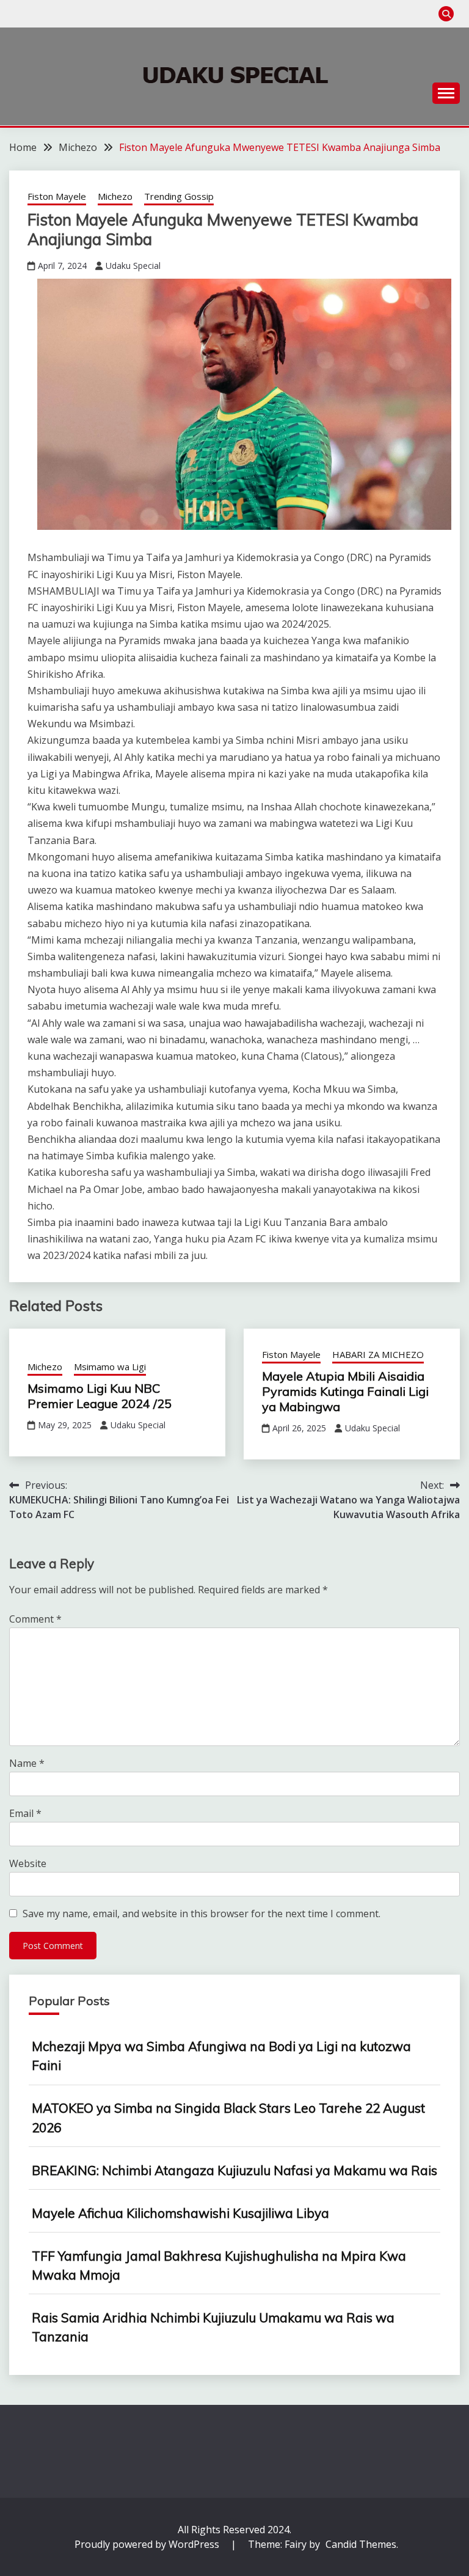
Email (25, 1813)
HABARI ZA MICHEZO (378, 1354)
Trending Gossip (179, 196)
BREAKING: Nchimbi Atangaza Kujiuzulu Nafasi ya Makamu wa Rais (234, 2170)
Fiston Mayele (57, 196)
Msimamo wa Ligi (110, 1367)
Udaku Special (133, 266)
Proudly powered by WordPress (148, 2544)
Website (28, 1863)
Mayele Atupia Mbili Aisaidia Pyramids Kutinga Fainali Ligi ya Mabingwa (345, 1391)
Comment (35, 1619)
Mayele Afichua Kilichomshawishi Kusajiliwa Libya (180, 2213)
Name (27, 1763)
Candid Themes (361, 2544)
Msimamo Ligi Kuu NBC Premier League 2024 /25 (100, 1396)
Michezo (115, 196)
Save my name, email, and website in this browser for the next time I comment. (202, 1914)
